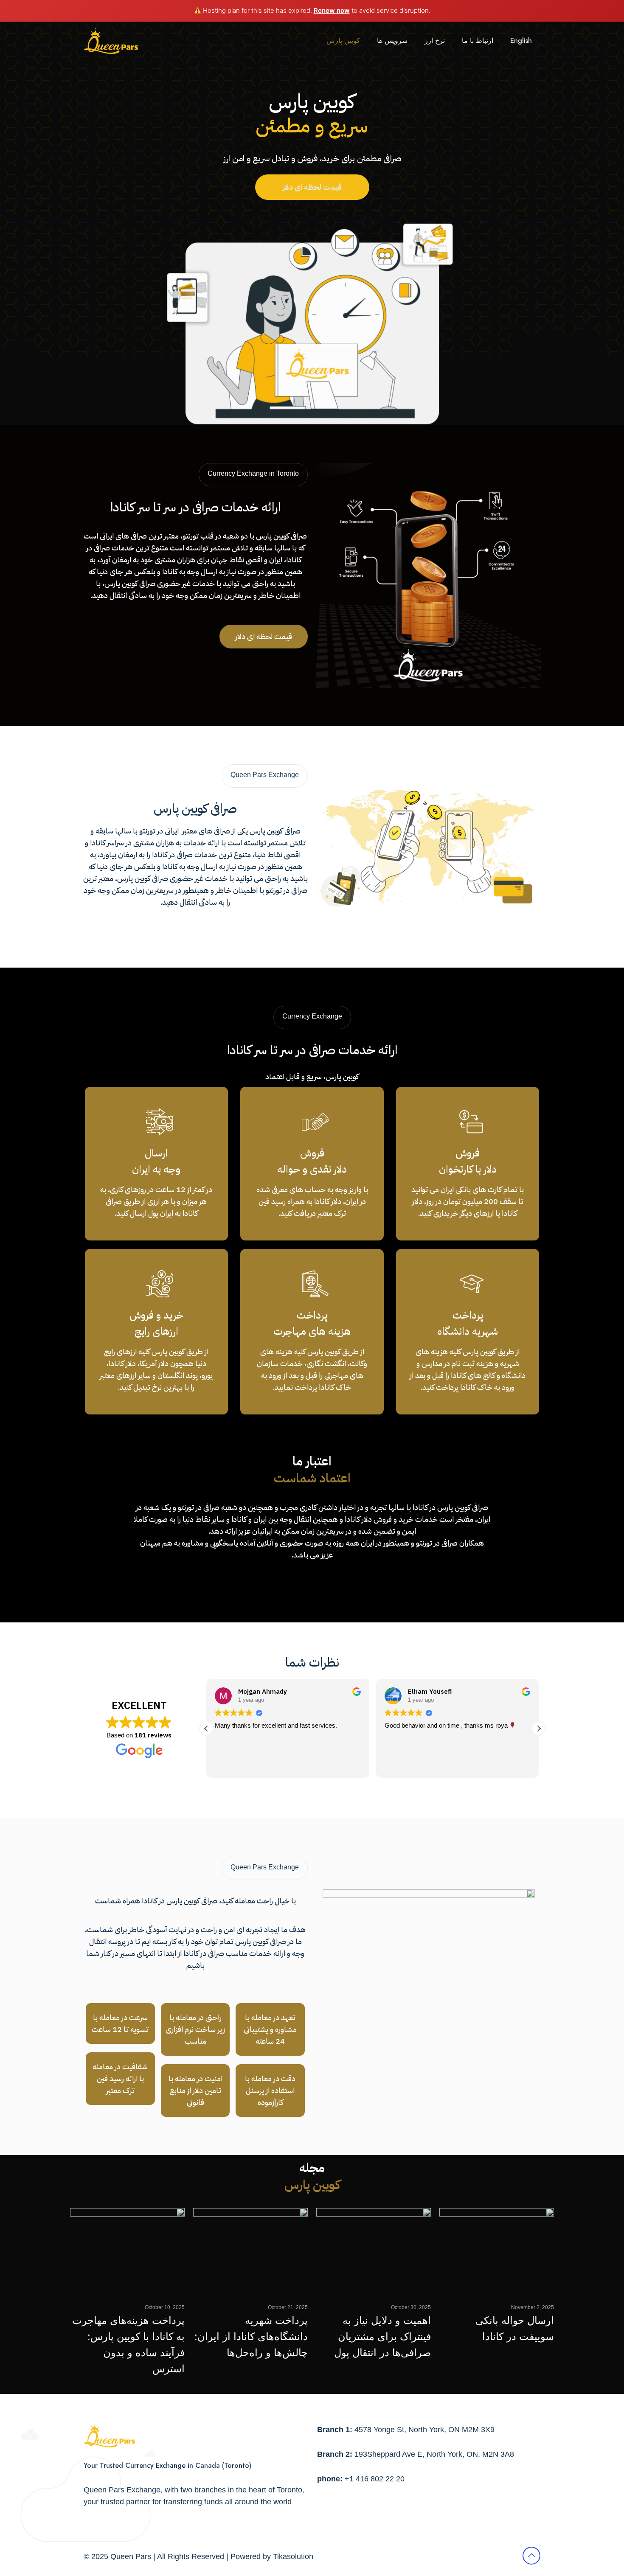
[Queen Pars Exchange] (111, 41)
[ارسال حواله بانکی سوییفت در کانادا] (497, 2251)
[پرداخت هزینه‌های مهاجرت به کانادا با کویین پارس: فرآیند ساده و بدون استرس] (127, 2251)
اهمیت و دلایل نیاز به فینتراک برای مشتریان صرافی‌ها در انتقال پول (382, 2336)
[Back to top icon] (531, 2556)
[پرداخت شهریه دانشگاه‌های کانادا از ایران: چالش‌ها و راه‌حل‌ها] (250, 2251)
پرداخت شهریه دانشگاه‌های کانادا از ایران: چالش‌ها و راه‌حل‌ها (251, 2336)
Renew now (332, 10)
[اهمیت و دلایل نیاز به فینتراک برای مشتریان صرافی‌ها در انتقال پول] (374, 2251)
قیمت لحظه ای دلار (312, 187)
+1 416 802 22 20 (375, 2479)
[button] (206, 1729)
